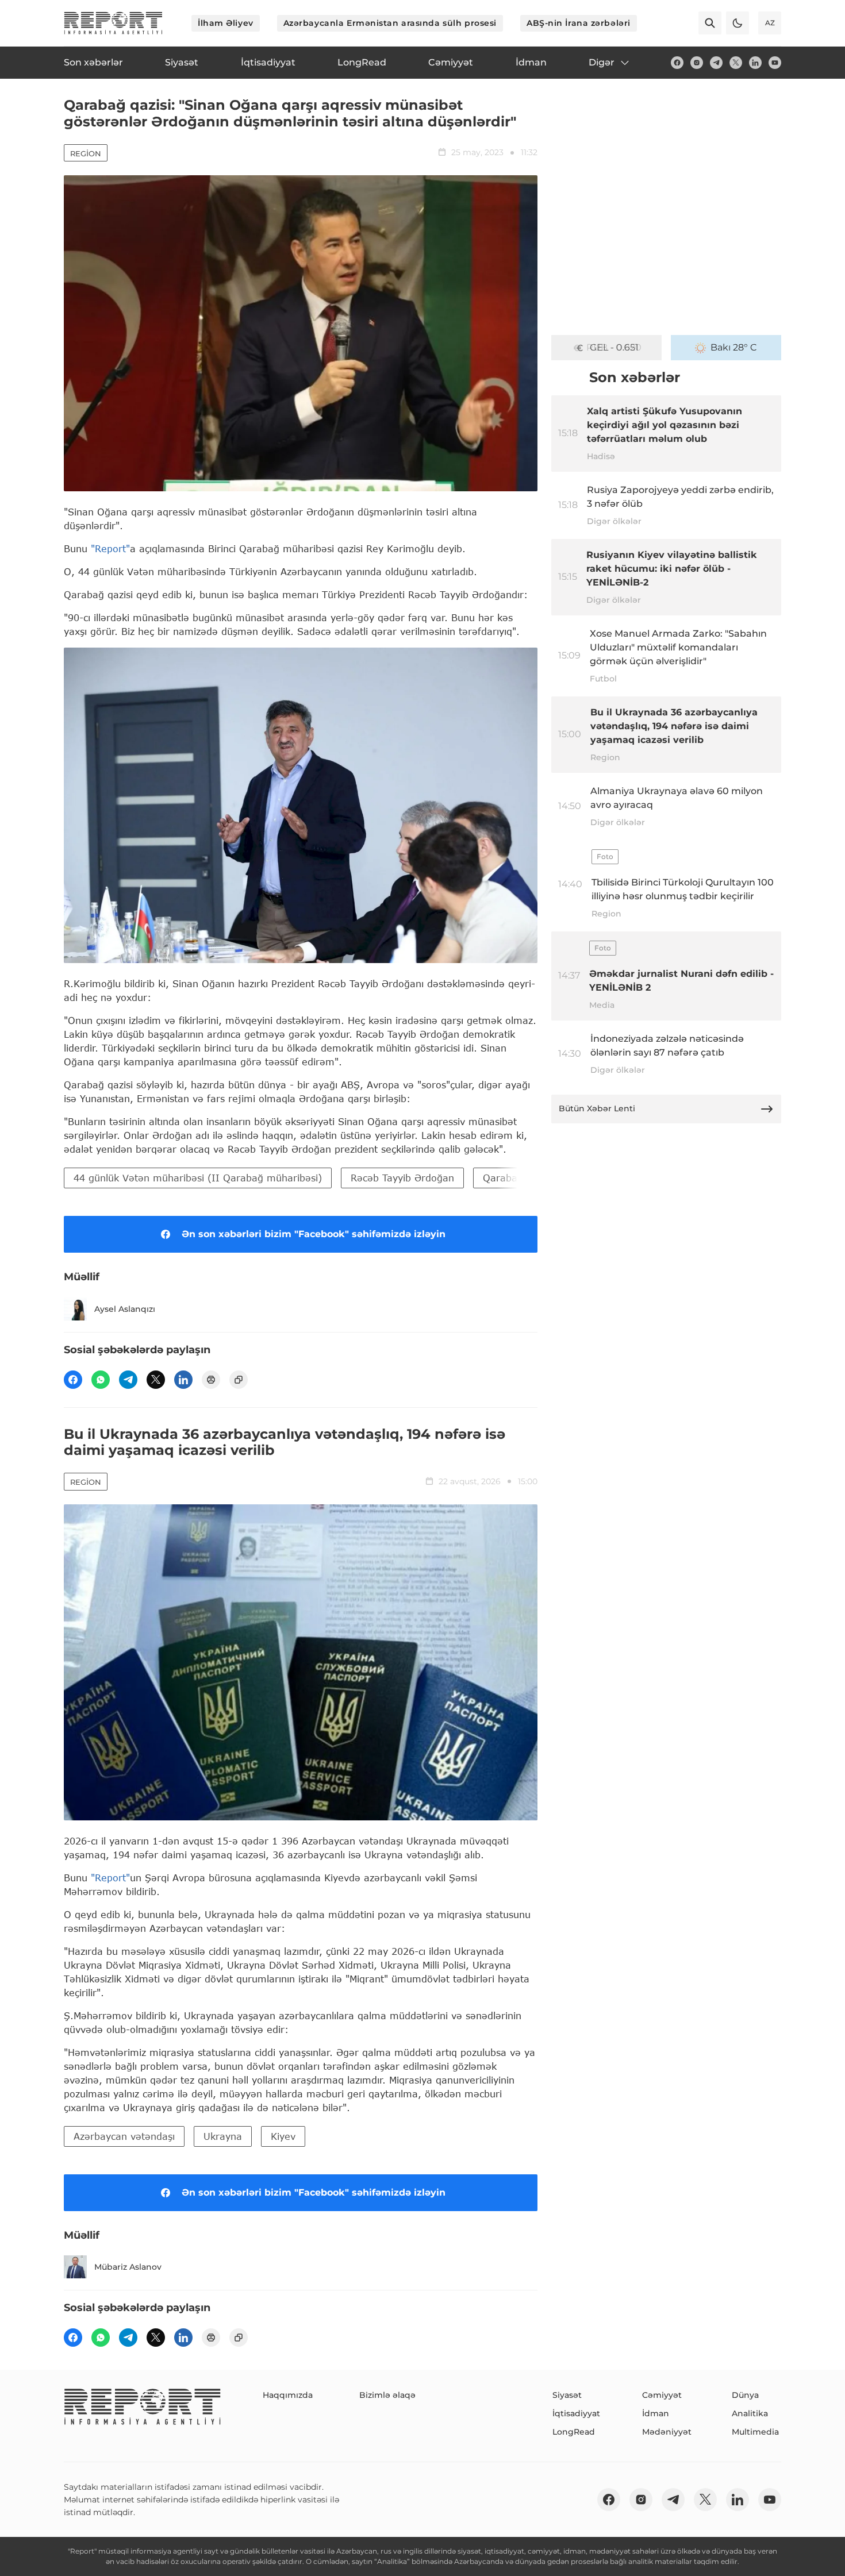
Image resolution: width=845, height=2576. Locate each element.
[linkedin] (755, 63)
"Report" (110, 548)
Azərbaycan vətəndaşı (124, 2136)
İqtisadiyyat (576, 2413)
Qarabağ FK (510, 1178)
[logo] (113, 23)
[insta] (697, 63)
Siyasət (567, 2395)
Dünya (745, 2395)
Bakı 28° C (734, 347)
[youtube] (775, 63)
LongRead (574, 2432)
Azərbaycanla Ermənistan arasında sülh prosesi (390, 23)
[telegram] (716, 63)
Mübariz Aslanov (128, 2267)
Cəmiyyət (662, 2395)
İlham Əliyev (226, 23)
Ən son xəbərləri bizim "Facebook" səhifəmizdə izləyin (314, 1234)
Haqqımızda (288, 2395)
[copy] (239, 1380)
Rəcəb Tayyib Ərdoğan (402, 1178)
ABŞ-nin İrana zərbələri (579, 23)
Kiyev (283, 2136)
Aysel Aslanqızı (125, 1309)
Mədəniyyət (667, 2432)
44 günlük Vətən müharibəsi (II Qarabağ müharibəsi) (198, 1178)
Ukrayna (223, 2136)
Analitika (750, 2413)
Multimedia (755, 2432)
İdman (656, 2413)
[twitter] (736, 63)
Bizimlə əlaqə (387, 2395)
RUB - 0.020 (614, 347)
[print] (211, 1380)
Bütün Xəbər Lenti (597, 1108)
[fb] (677, 63)
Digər (602, 62)
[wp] (101, 1380)
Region (86, 153)
